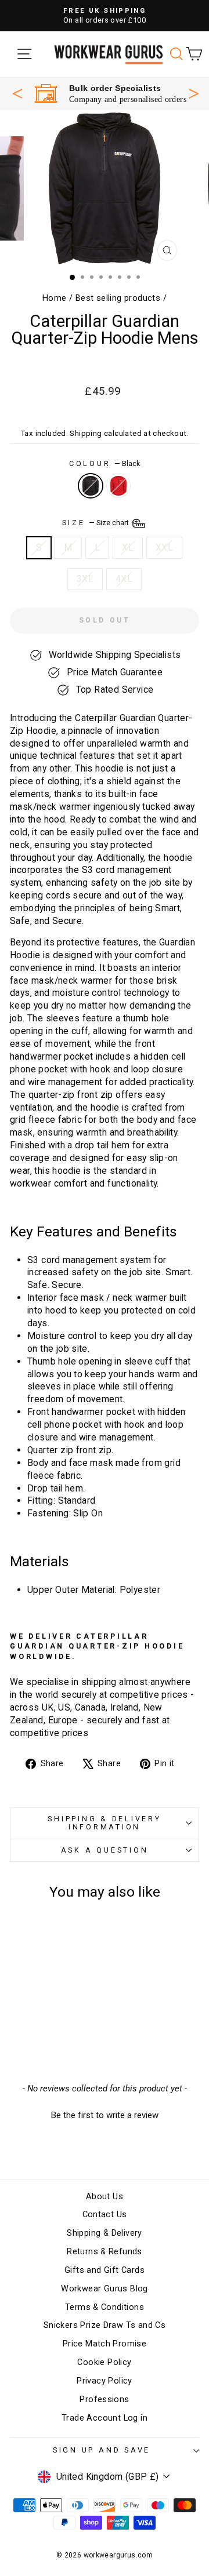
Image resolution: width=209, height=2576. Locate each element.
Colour (105, 463)
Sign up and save (102, 2450)
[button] (105, 2114)
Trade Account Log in (105, 2418)
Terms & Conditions (105, 2307)
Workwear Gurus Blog (104, 2289)
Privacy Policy (104, 2381)
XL (128, 547)
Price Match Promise (105, 2344)
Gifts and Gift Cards (105, 2270)
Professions (104, 2399)
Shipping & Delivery (104, 2233)
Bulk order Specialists (115, 88)
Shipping (86, 433)
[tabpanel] (110, 94)
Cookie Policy (104, 2362)
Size (97, 523)
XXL (164, 547)
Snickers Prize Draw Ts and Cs (105, 2325)
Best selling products (118, 298)
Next (194, 92)
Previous (17, 93)
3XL (85, 579)
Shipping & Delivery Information (104, 1823)
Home (55, 298)
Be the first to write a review (105, 2115)
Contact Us (105, 2215)
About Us (105, 2197)
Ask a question (105, 1850)
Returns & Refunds (105, 2252)
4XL (124, 579)
